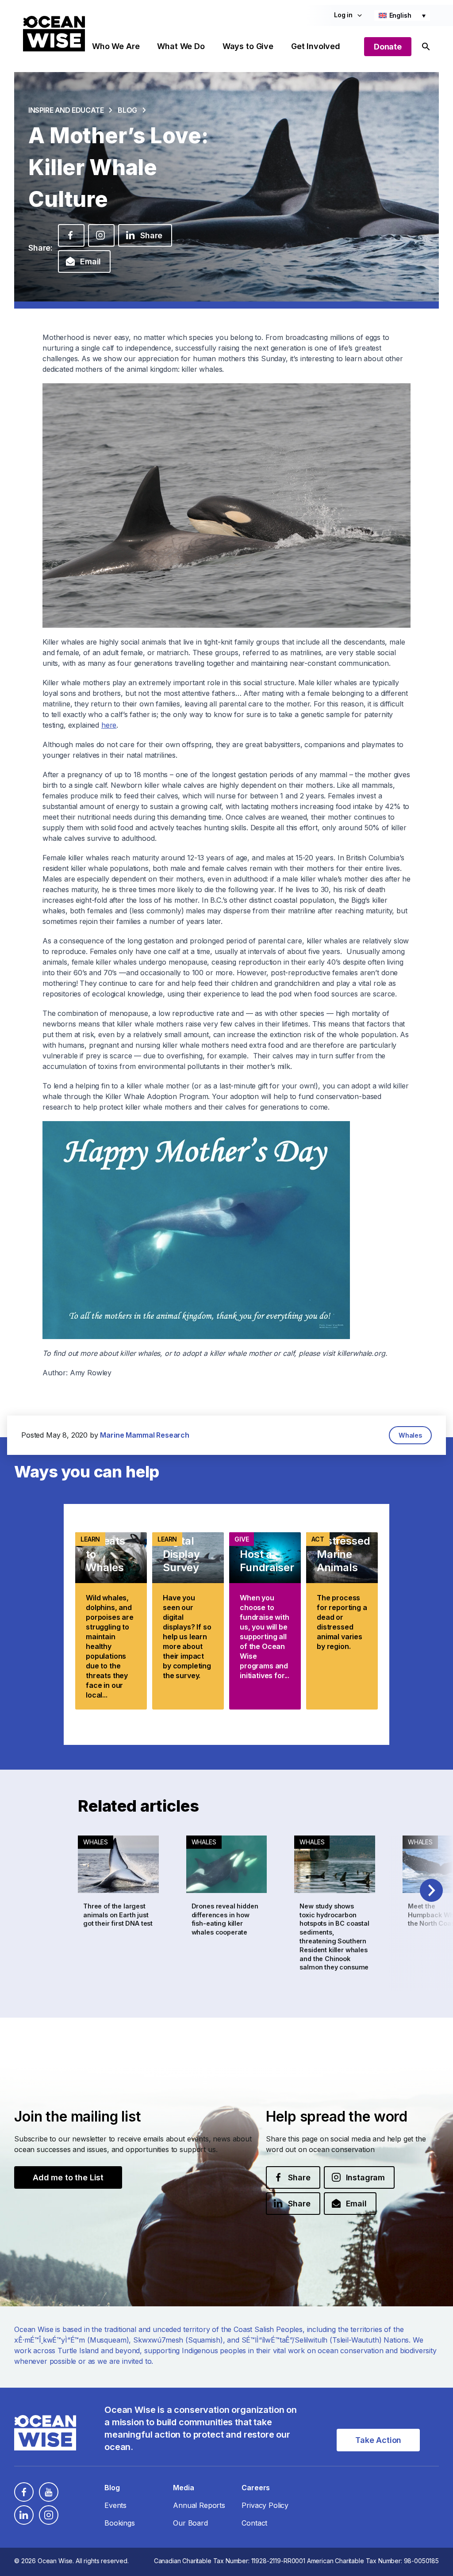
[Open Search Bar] (426, 47)
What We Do (181, 46)
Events (115, 2505)
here (109, 725)
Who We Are (116, 46)
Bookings (120, 2523)
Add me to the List (68, 2177)
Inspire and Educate (66, 110)
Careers (256, 2488)
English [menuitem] (400, 15)
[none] (402, 15)
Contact (254, 2523)
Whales (410, 1435)
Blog (127, 110)
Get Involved (316, 46)
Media (183, 2488)
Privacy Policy (265, 2505)
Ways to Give (248, 46)
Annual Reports (199, 2505)
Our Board (190, 2523)
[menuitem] (402, 15)
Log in (343, 15)
